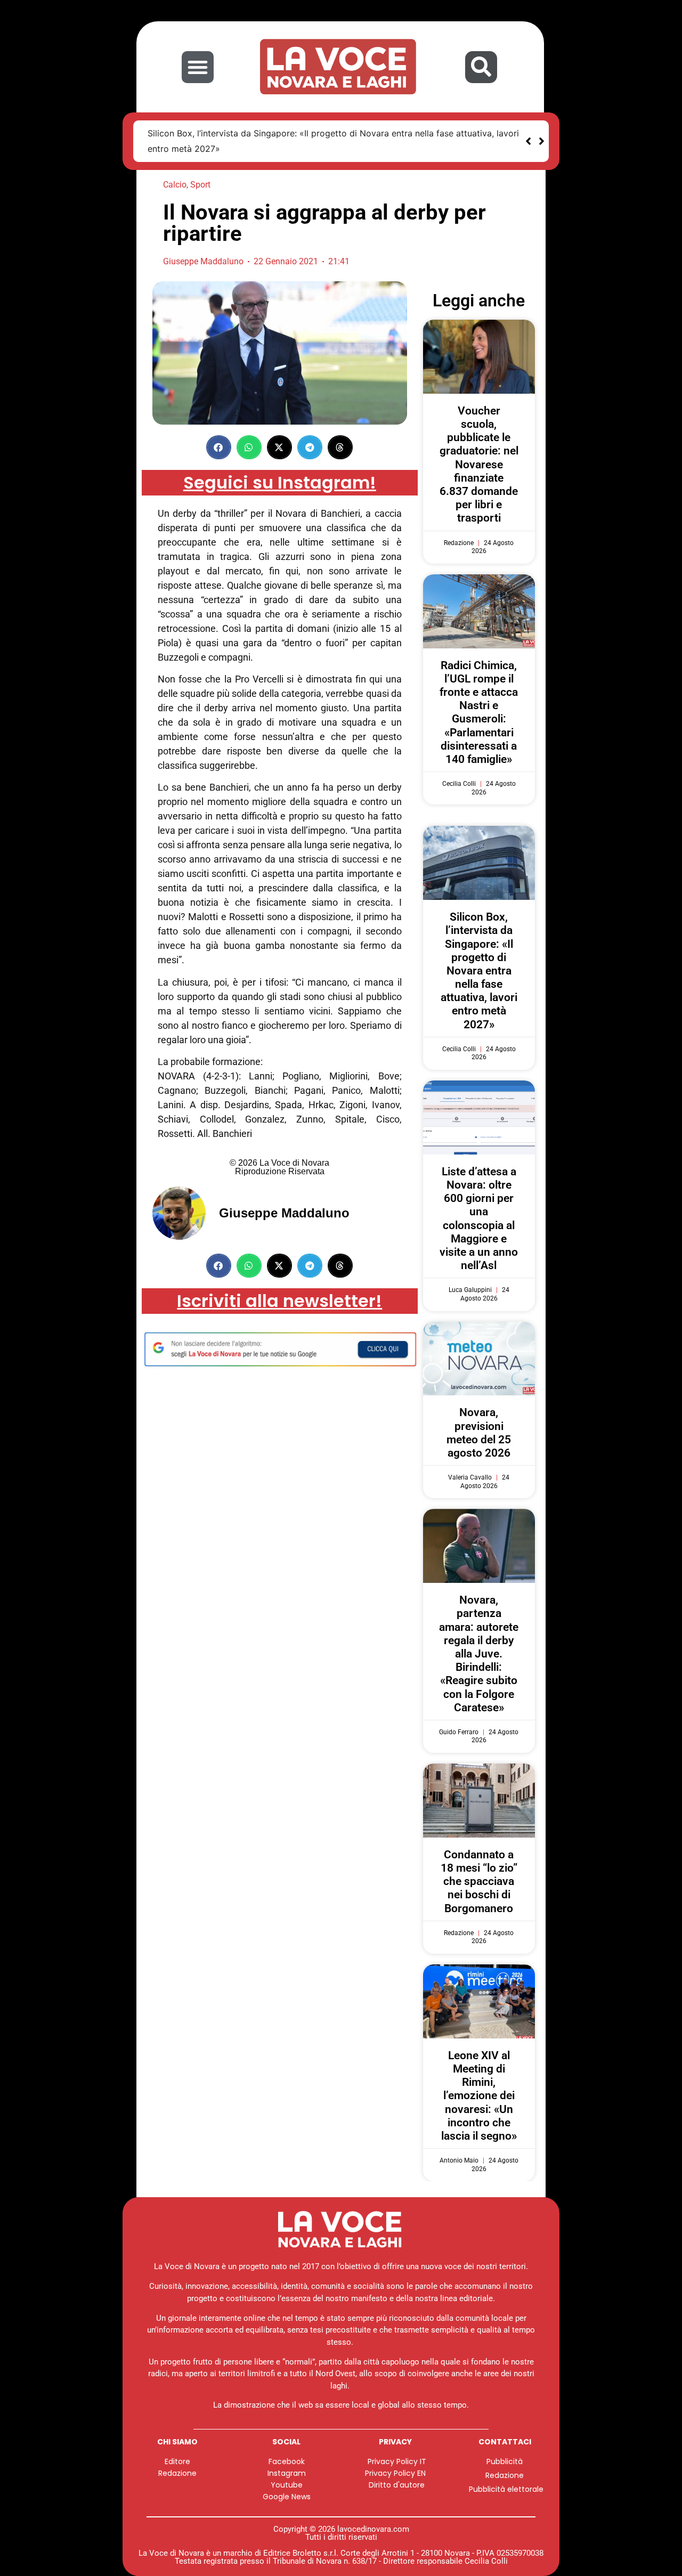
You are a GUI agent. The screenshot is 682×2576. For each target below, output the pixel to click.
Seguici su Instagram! (280, 482)
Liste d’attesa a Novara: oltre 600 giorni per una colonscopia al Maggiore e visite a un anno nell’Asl (479, 1218)
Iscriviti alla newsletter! (279, 1301)
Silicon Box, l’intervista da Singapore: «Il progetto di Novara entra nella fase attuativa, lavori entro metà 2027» (479, 971)
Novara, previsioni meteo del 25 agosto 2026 (479, 1433)
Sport (200, 185)
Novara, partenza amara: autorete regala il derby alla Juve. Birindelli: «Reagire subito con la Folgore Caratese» (479, 1654)
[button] (198, 67)
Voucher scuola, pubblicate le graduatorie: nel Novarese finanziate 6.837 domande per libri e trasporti (479, 465)
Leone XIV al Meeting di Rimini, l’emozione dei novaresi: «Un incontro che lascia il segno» (479, 2096)
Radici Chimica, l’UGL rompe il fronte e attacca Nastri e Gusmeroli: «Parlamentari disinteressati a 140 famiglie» (479, 712)
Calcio (175, 185)
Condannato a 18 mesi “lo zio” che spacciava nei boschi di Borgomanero (479, 1882)
